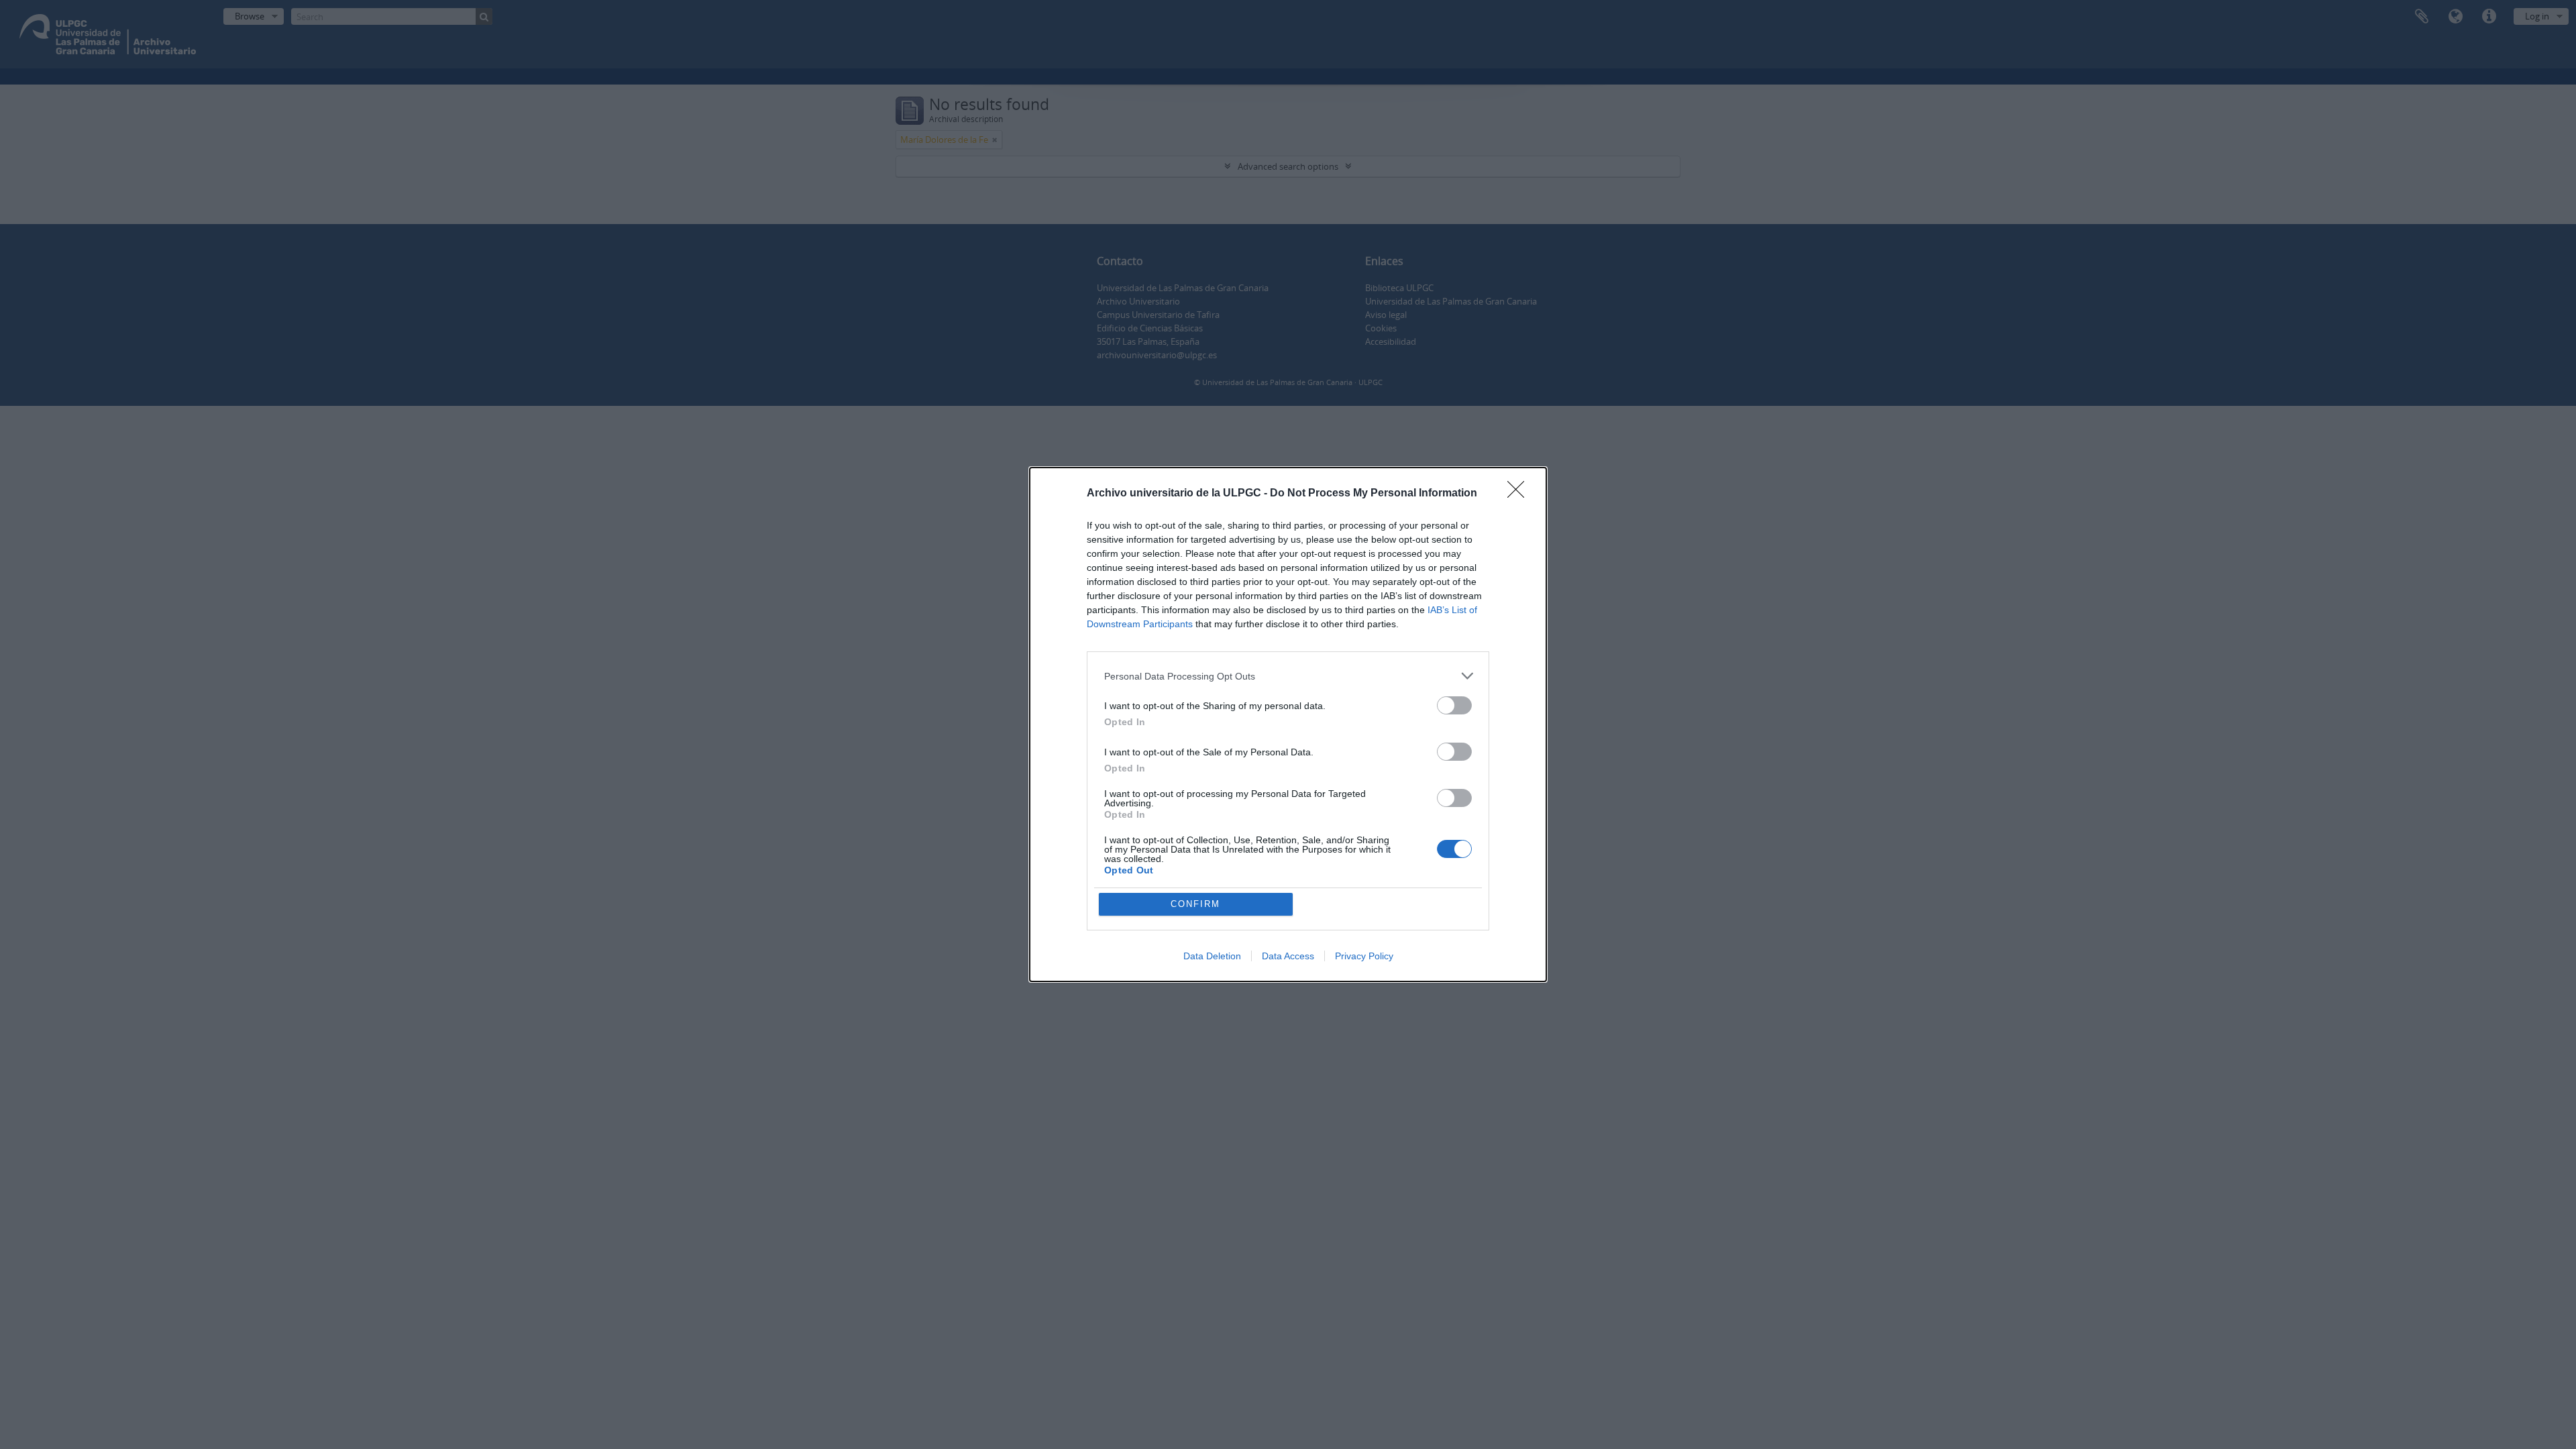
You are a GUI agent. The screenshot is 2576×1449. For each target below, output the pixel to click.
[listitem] (1288, 676)
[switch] (1454, 705)
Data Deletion (1212, 956)
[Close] (1520, 494)
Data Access (1288, 956)
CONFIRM (1195, 904)
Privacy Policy (1364, 956)
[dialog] (1288, 724)
